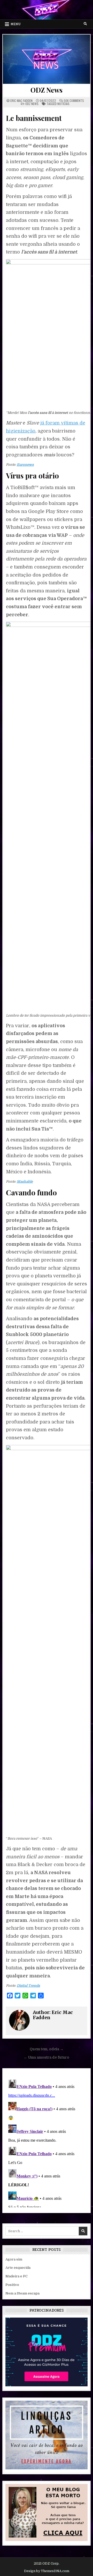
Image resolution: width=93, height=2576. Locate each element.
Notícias (63, 104)
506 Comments (74, 101)
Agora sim (14, 2259)
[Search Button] (85, 24)
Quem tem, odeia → (47, 2049)
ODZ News (46, 90)
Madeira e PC (17, 2276)
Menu (16, 24)
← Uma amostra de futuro (47, 2057)
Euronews (25, 465)
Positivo (12, 2285)
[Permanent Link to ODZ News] (47, 59)
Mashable (25, 1181)
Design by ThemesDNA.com (47, 2571)
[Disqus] (47, 2142)
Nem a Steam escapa (22, 2293)
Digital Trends (28, 1986)
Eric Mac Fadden (21, 101)
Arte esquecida (18, 2268)
